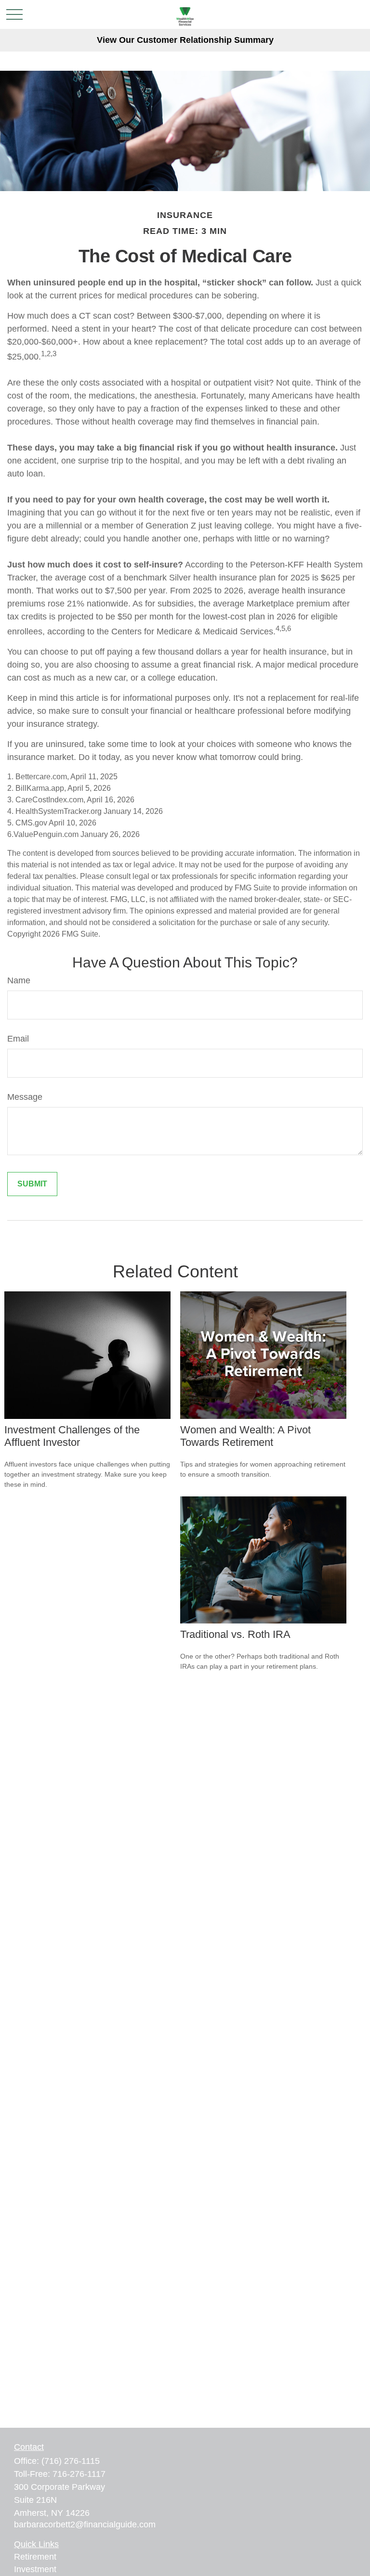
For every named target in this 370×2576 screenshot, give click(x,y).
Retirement (35, 2557)
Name (19, 980)
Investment (35, 2569)
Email (18, 1039)
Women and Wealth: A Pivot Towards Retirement (245, 1436)
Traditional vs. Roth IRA (235, 1634)
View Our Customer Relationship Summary (185, 40)
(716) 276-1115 (71, 2461)
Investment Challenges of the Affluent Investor (72, 1436)
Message (25, 1097)
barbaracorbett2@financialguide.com (85, 2524)
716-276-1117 (79, 2474)
